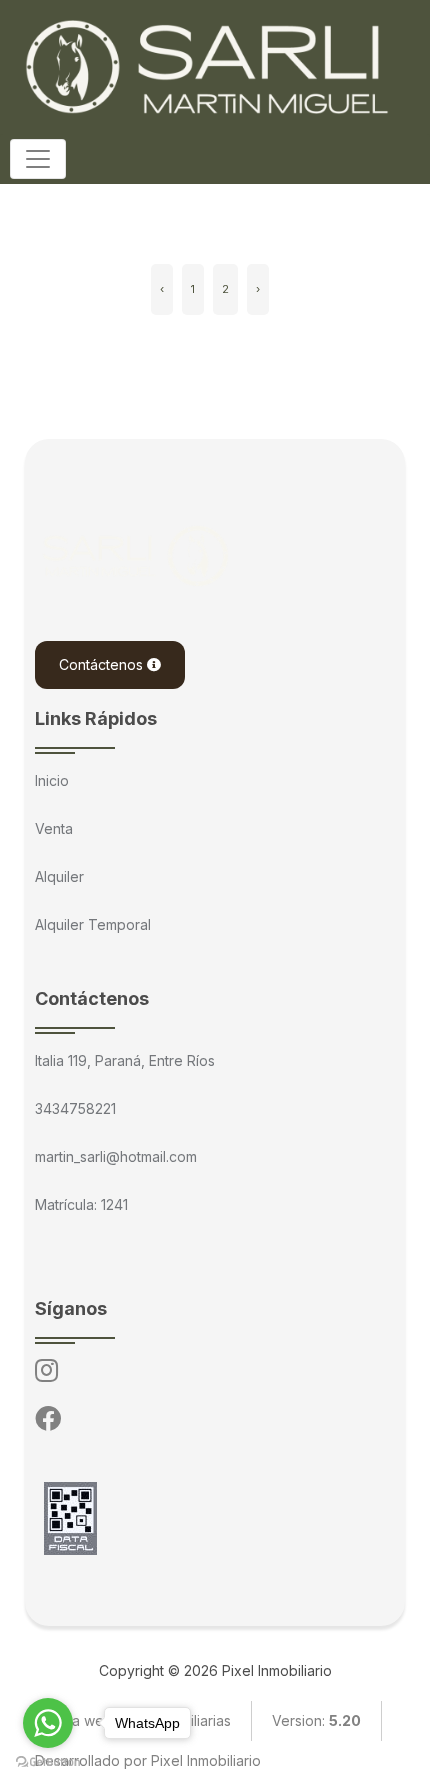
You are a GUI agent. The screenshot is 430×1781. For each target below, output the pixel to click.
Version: (316, 1720)
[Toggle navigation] (38, 159)
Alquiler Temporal (93, 924)
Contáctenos (103, 664)
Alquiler (59, 876)
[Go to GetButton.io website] (48, 1761)
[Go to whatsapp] (48, 1723)
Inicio (52, 780)
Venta (54, 828)
